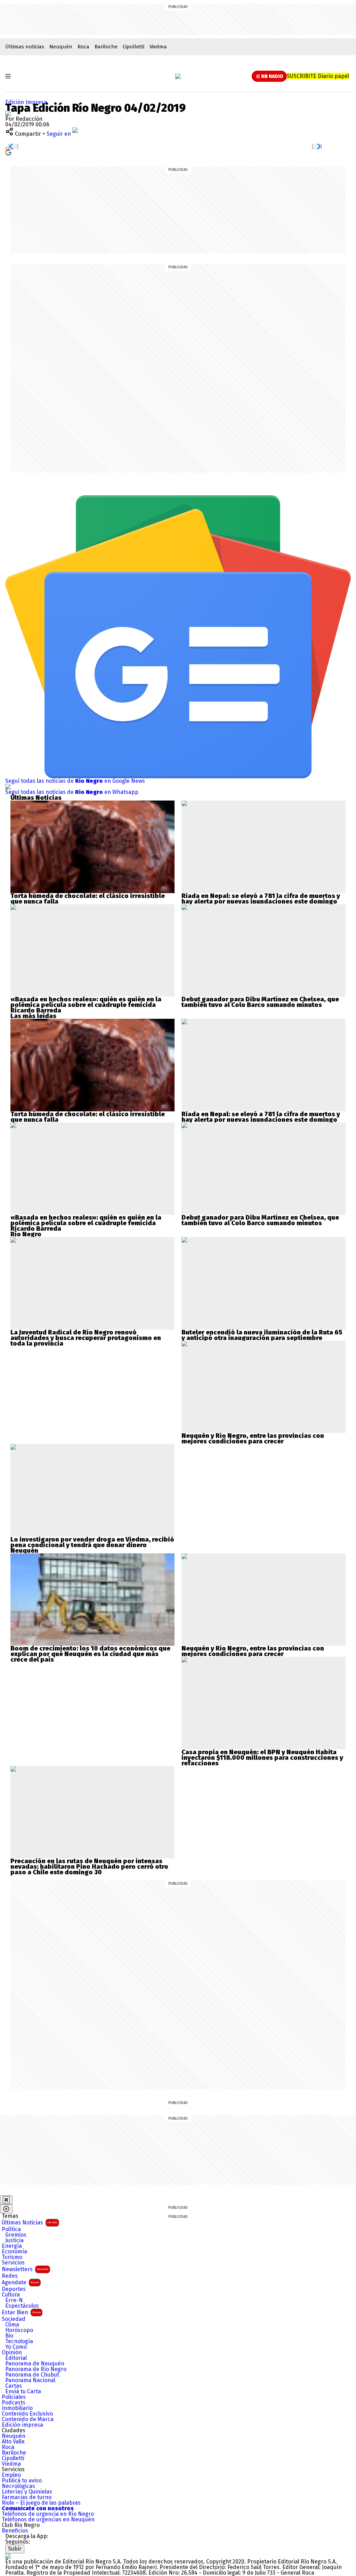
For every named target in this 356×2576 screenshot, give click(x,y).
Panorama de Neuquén (35, 2364)
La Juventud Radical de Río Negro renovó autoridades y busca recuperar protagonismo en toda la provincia (86, 1338)
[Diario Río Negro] (178, 76)
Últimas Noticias (30, 2223)
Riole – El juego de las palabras (41, 2503)
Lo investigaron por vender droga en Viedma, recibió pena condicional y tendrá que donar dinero (92, 1542)
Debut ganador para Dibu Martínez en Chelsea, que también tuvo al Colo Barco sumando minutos (260, 1002)
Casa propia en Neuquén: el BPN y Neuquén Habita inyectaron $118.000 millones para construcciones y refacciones (262, 1758)
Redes (10, 2276)
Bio (9, 2336)
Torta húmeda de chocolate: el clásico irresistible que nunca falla (88, 899)
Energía (12, 2246)
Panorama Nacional (30, 2380)
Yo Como (16, 2347)
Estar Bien (21, 2312)
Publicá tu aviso (22, 2481)
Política (11, 2229)
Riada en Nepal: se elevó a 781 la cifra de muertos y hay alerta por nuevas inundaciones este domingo (261, 899)
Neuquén (61, 47)
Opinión (12, 2353)
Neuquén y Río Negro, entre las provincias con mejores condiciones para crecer (253, 1439)
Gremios (16, 2235)
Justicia (14, 2240)
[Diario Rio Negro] (8, 2556)
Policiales (14, 2397)
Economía (14, 2252)
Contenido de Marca (28, 2419)
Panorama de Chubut (32, 2375)
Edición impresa (22, 2425)
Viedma (158, 47)
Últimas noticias (25, 47)
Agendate (20, 2282)
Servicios (13, 2263)
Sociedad (14, 2319)
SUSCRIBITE (318, 76)
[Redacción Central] (8, 113)
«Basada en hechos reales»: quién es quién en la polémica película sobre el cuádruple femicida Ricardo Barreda (86, 1005)
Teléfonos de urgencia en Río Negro (48, 2514)
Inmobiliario (17, 2408)
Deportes (14, 2289)
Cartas (14, 2386)
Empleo (11, 2475)
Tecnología (19, 2341)
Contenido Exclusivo (27, 2414)
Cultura (11, 2295)
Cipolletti (133, 47)
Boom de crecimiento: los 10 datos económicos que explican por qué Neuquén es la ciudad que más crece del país (90, 1654)
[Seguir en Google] (8, 152)
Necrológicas (18, 2486)
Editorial (16, 2358)
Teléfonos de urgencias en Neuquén (48, 2520)
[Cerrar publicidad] (6, 2200)
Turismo (12, 2257)
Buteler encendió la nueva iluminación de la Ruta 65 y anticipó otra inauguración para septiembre (262, 1335)
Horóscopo (19, 2330)
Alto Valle (13, 2442)
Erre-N (14, 2300)
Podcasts (14, 2403)
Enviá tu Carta (23, 2392)
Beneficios (15, 2531)
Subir (15, 2549)
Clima (12, 2325)
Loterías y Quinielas (27, 2492)
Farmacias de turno (27, 2497)
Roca (83, 47)
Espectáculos (22, 2306)
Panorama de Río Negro (36, 2369)
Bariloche (106, 47)
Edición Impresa (26, 102)
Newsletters (25, 2269)
